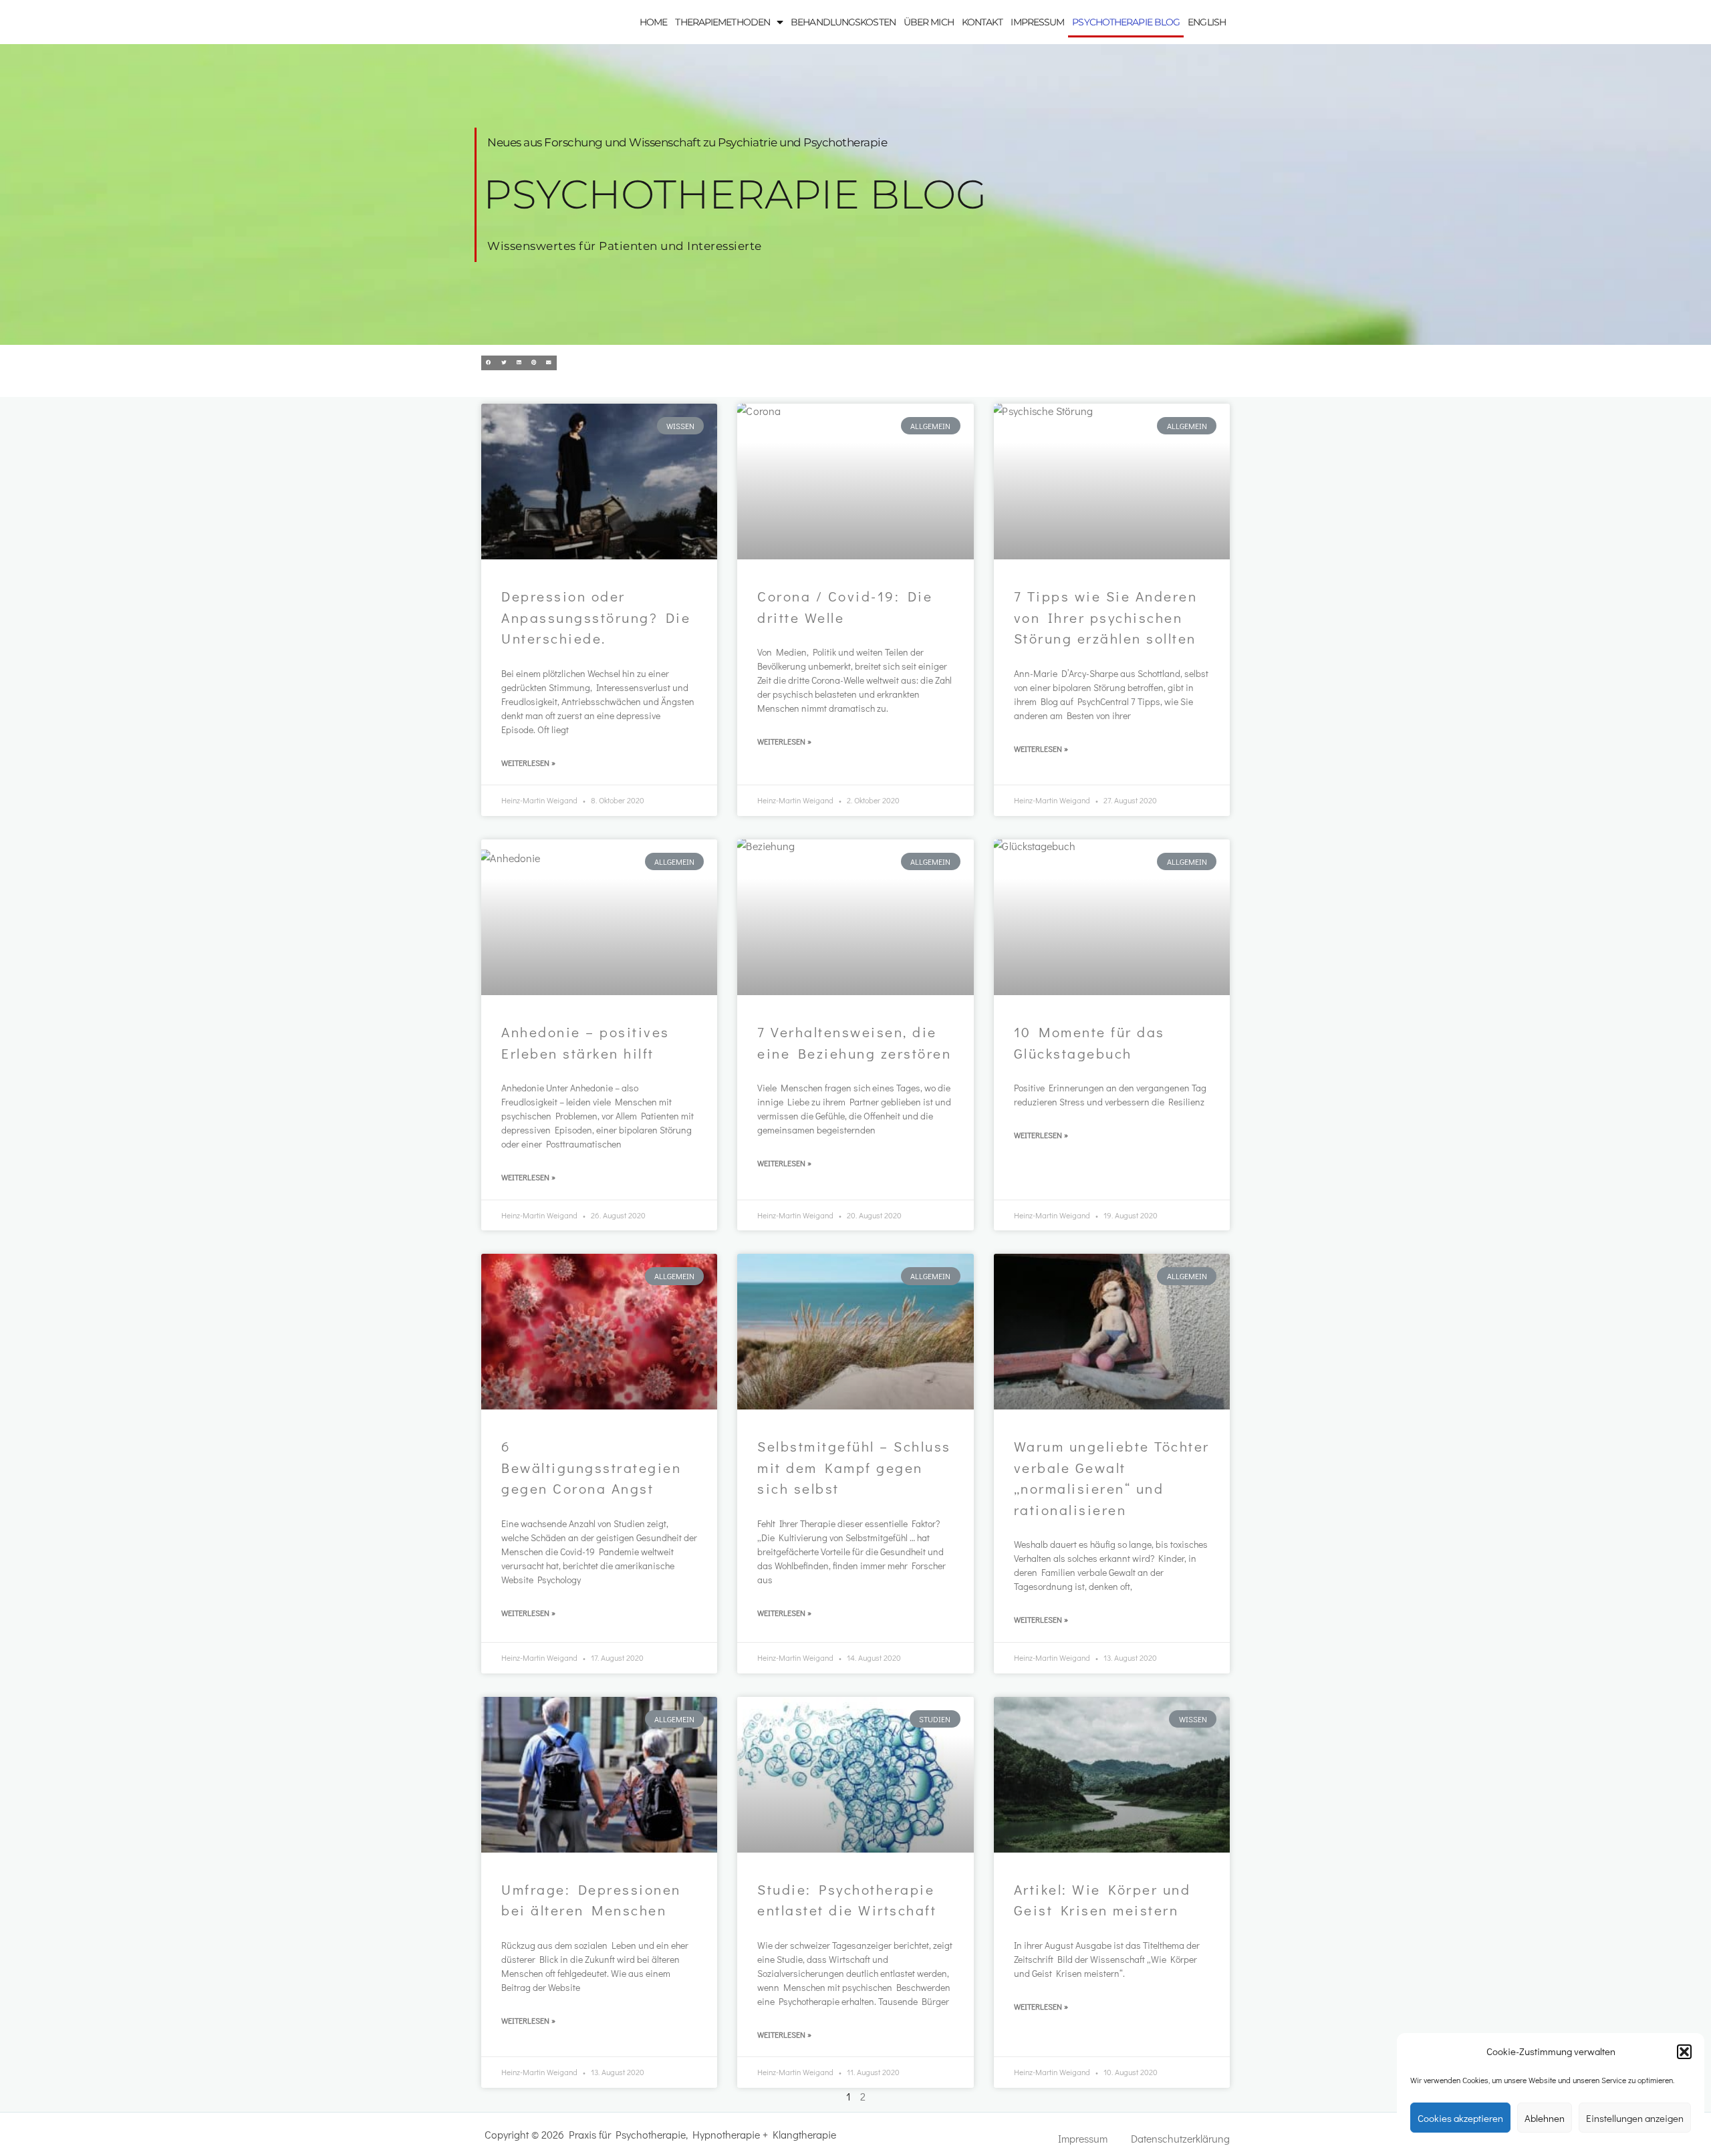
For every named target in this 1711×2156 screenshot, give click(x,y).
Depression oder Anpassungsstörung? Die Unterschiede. (596, 617)
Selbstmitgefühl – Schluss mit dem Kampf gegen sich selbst (854, 1467)
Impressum (1037, 22)
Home (653, 22)
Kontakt (982, 22)
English (1207, 22)
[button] (1684, 2052)
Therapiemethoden (722, 22)
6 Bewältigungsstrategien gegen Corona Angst (591, 1467)
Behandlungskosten (843, 22)
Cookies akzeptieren (1460, 2118)
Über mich (929, 22)
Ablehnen (1545, 2118)
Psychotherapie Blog (1126, 22)
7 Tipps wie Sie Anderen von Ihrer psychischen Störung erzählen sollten (1106, 617)
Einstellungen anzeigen (1635, 2118)
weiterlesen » (528, 763)
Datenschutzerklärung (1180, 2138)
